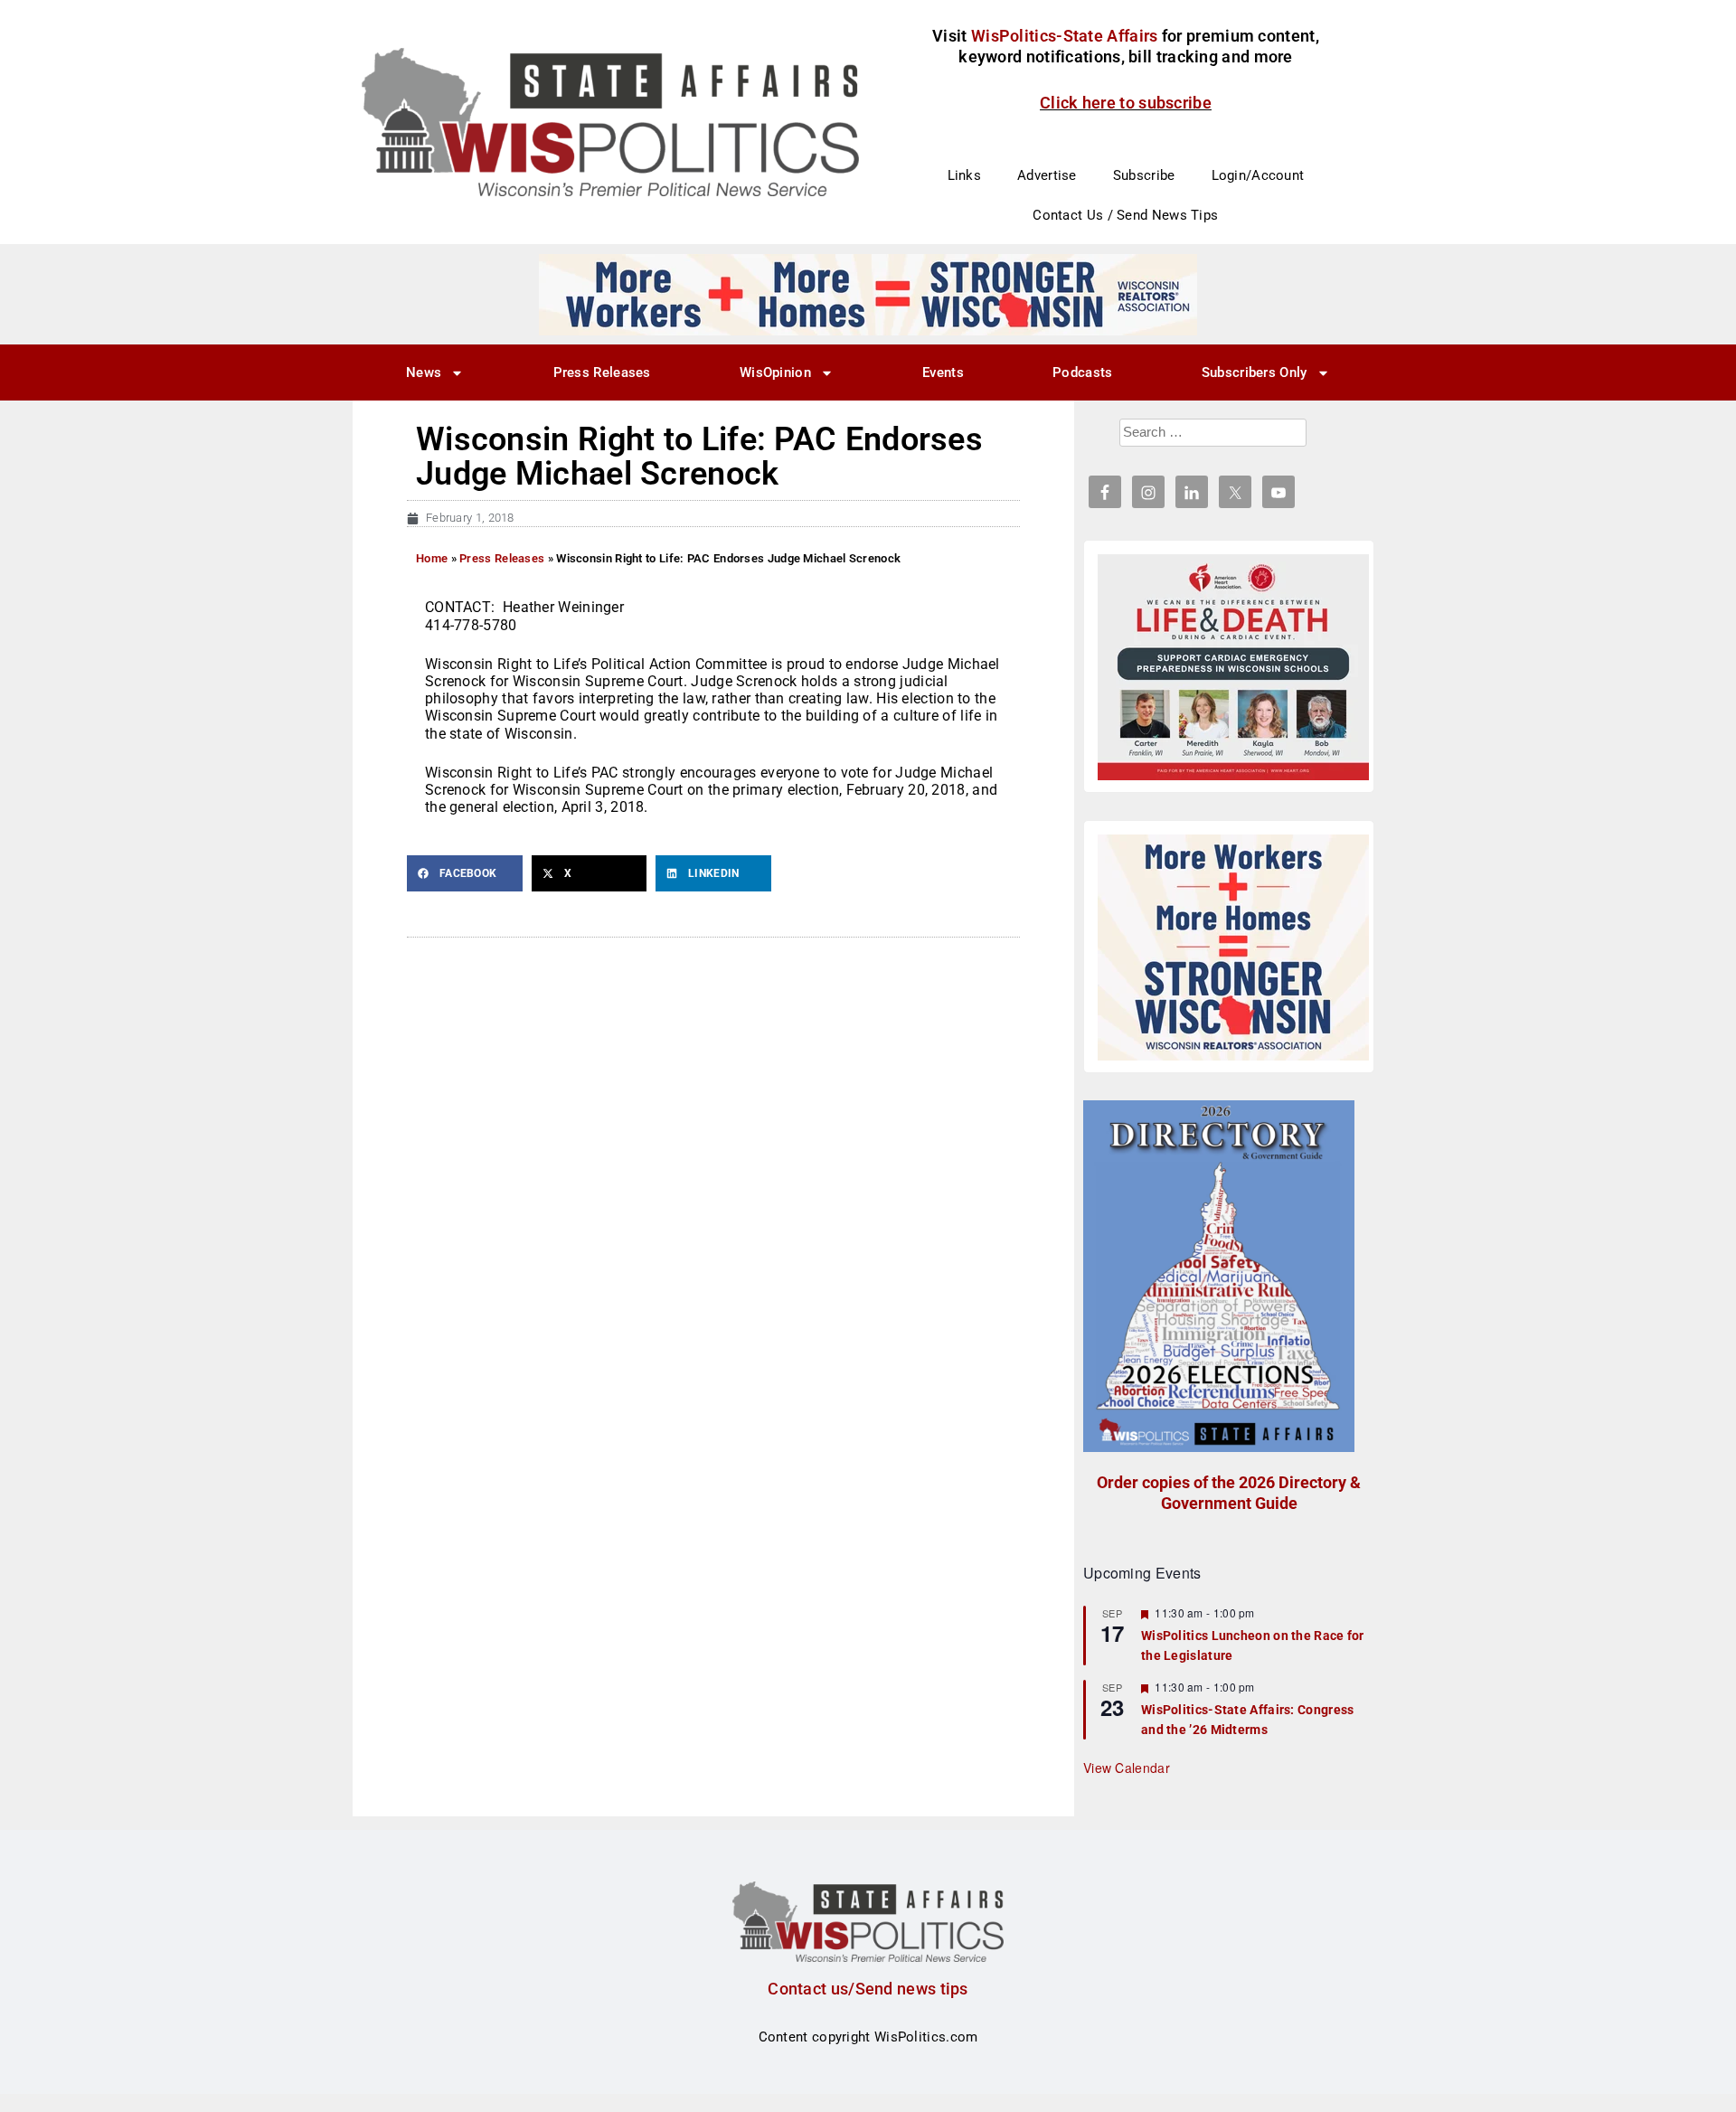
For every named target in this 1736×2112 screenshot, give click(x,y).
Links (965, 175)
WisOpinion (775, 372)
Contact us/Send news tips (868, 1989)
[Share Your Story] (1233, 667)
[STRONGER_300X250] (1233, 948)
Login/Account (1258, 175)
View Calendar (1127, 1768)
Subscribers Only (1255, 372)
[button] (465, 873)
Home (432, 558)
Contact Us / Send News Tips (1125, 215)
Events (943, 372)
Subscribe (1144, 175)
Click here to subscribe (1126, 103)
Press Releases (602, 372)
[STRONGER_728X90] (868, 294)
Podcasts (1082, 372)
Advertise (1047, 175)
